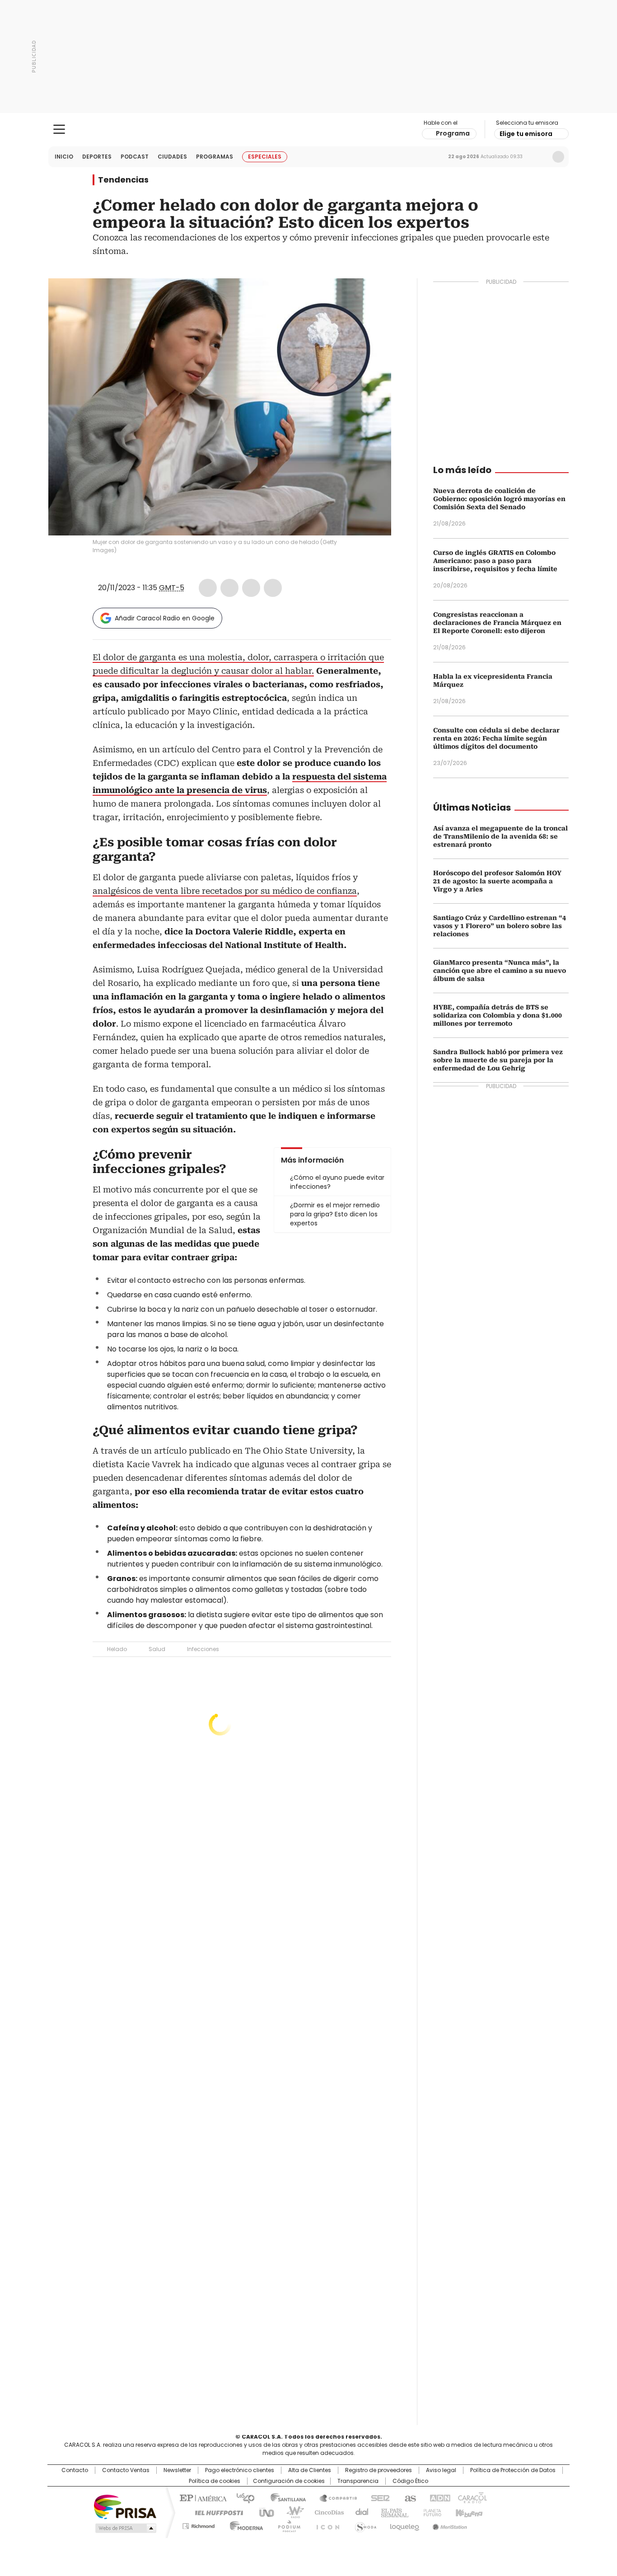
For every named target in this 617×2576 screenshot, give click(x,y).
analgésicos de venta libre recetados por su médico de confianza (225, 891)
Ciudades (172, 157)
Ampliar (373, 296)
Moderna (244, 2524)
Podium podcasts (286, 2524)
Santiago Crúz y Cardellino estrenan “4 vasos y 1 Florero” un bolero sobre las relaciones (500, 926)
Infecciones (203, 1649)
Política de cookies (215, 2481)
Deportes (97, 157)
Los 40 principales (242, 2497)
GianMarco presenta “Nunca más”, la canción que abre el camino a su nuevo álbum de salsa (500, 971)
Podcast (135, 157)
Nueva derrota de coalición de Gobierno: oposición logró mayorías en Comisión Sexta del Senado (499, 499)
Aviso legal (441, 2470)
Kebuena (468, 2512)
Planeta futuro (430, 2512)
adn (438, 2497)
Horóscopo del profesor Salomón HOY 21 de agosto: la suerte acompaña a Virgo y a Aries (497, 881)
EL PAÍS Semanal (392, 2512)
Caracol (472, 2497)
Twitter (229, 588)
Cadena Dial (360, 2512)
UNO (263, 2512)
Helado (117, 1649)
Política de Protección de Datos (513, 2470)
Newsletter (539, 157)
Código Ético (410, 2481)
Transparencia (358, 2481)
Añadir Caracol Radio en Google (165, 618)
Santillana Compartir (334, 2497)
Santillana (284, 2497)
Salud (157, 1649)
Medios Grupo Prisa (125, 2528)
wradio (291, 2512)
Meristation (449, 2524)
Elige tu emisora (526, 134)
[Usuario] (558, 157)
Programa (453, 133)
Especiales (265, 157)
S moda (364, 2524)
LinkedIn (251, 588)
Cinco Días (326, 2512)
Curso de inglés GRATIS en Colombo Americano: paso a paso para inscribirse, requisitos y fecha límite (495, 561)
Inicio (64, 157)
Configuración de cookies (289, 2481)
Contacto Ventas (126, 2470)
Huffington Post (215, 2512)
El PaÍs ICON (325, 2524)
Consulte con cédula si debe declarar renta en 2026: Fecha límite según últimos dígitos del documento (496, 738)
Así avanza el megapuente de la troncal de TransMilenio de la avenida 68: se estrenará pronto (500, 836)
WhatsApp (273, 588)
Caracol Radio (309, 130)
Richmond (199, 2524)
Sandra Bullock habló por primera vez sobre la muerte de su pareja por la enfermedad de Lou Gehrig (498, 1060)
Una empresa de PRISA (125, 2506)
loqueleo (404, 2524)
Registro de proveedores (379, 2470)
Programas (215, 157)
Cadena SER (378, 2497)
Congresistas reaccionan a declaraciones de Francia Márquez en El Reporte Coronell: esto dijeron (497, 623)
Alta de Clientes (310, 2470)
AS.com (409, 2497)
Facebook (208, 588)
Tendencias (123, 180)
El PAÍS (202, 2497)
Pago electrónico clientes (240, 2470)
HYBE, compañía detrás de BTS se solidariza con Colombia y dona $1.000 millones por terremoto (498, 1015)
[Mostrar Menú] (59, 129)
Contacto (75, 2470)
